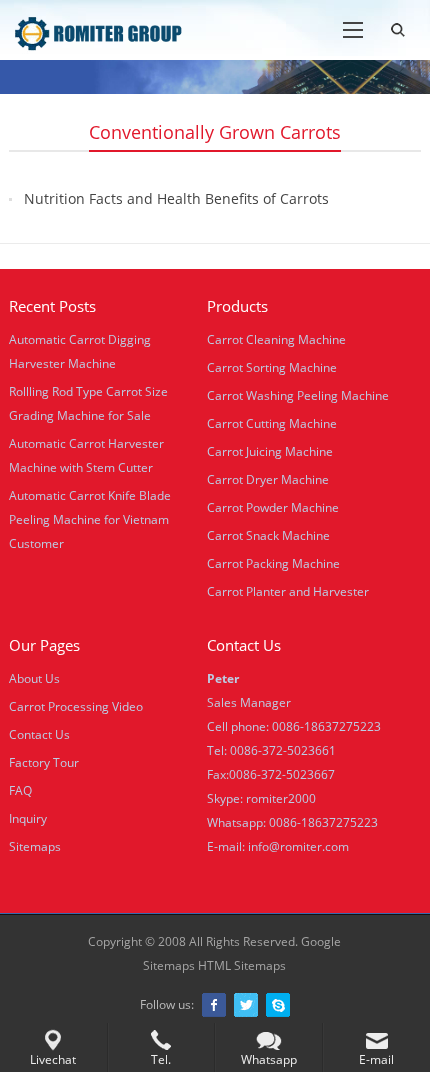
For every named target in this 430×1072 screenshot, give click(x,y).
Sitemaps (35, 846)
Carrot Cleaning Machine (276, 339)
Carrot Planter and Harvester (288, 591)
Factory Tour (44, 762)
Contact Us (39, 734)
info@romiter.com (298, 846)
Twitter (246, 1005)
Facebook (214, 1005)
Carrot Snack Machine (268, 535)
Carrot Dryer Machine (268, 479)
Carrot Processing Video (76, 706)
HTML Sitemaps (242, 965)
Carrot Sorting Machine (272, 367)
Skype (278, 1005)
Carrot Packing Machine (273, 563)
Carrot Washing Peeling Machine (298, 395)
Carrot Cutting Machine (272, 423)
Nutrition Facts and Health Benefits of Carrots (176, 198)
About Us (34, 678)
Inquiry (28, 818)
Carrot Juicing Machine (270, 451)
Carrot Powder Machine (273, 507)
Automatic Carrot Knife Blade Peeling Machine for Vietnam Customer (90, 519)
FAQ (20, 790)
